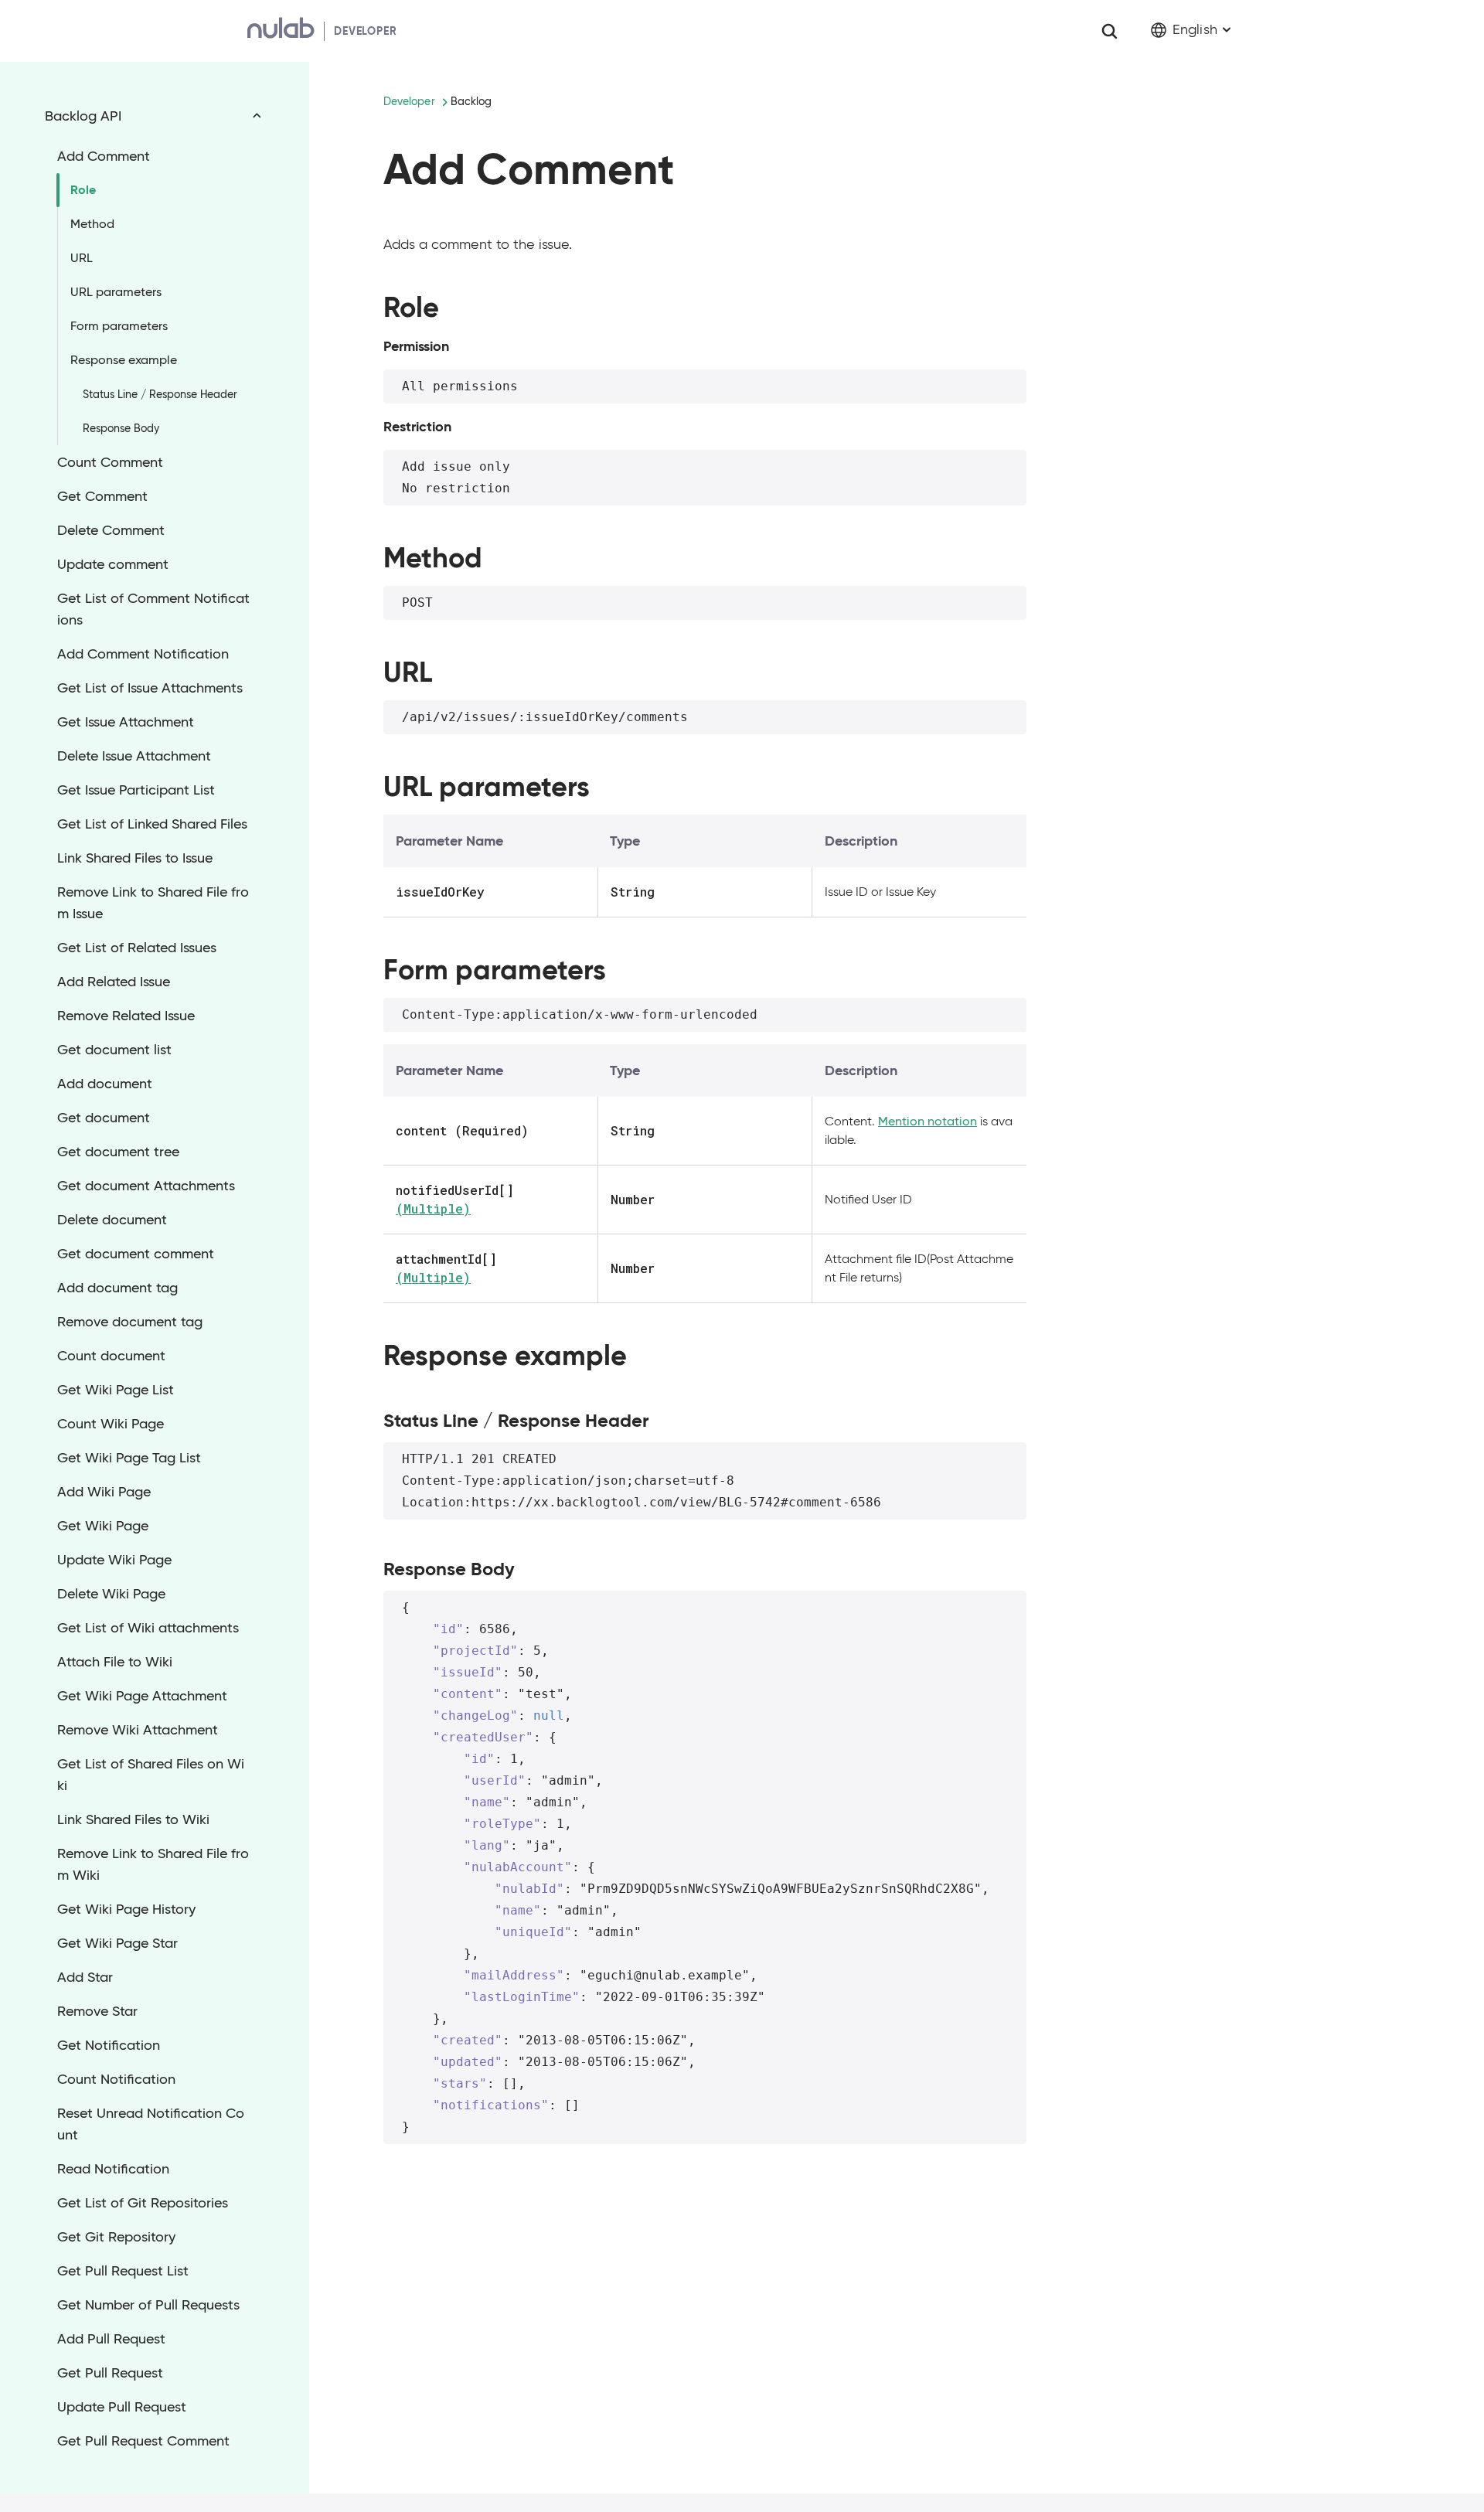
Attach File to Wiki (115, 1662)
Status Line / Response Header (160, 394)
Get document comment (136, 1254)
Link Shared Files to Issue (135, 858)
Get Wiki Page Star (117, 1943)
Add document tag (117, 1288)
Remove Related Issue (126, 1016)
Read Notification (113, 2169)
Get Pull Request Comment (143, 2441)
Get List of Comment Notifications (153, 609)
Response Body (121, 428)
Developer (409, 101)
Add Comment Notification (143, 654)
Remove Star (97, 2011)
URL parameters (116, 292)
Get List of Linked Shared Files (152, 824)
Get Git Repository (116, 2237)
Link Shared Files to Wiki (133, 1819)
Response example (124, 360)
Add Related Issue (114, 982)
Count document (111, 1356)
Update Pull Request (122, 2407)
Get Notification (109, 2045)
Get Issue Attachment (126, 722)
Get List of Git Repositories (143, 2203)
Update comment (113, 564)
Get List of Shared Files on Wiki (151, 1775)
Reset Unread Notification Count (151, 2124)
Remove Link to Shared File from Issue (153, 903)
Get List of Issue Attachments (150, 688)
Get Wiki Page (103, 1526)
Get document (104, 1118)
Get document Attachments (146, 1186)
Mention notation (927, 1121)
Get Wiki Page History (126, 1909)
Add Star (85, 1977)
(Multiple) (433, 1208)
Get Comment (102, 496)
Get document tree (118, 1152)
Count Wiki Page (111, 1424)
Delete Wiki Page (111, 1594)
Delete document (112, 1220)
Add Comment (104, 156)
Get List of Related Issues (137, 948)
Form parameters (119, 326)
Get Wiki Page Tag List (129, 1458)
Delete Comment (111, 530)
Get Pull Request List (123, 2271)
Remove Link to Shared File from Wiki (153, 1864)
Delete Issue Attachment (134, 756)
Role (83, 190)
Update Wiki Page (114, 1560)
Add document (105, 1084)
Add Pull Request (111, 2339)
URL (82, 258)
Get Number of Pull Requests (148, 2305)
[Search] (1109, 31)
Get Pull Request (110, 2373)
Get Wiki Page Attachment (142, 1696)
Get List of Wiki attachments (148, 1628)
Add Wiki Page (104, 1492)
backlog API (83, 116)
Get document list (114, 1050)
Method (92, 224)
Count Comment (110, 462)
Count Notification (116, 2079)
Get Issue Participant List (136, 790)
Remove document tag (130, 1322)
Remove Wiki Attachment (138, 1730)
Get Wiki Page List (116, 1390)
